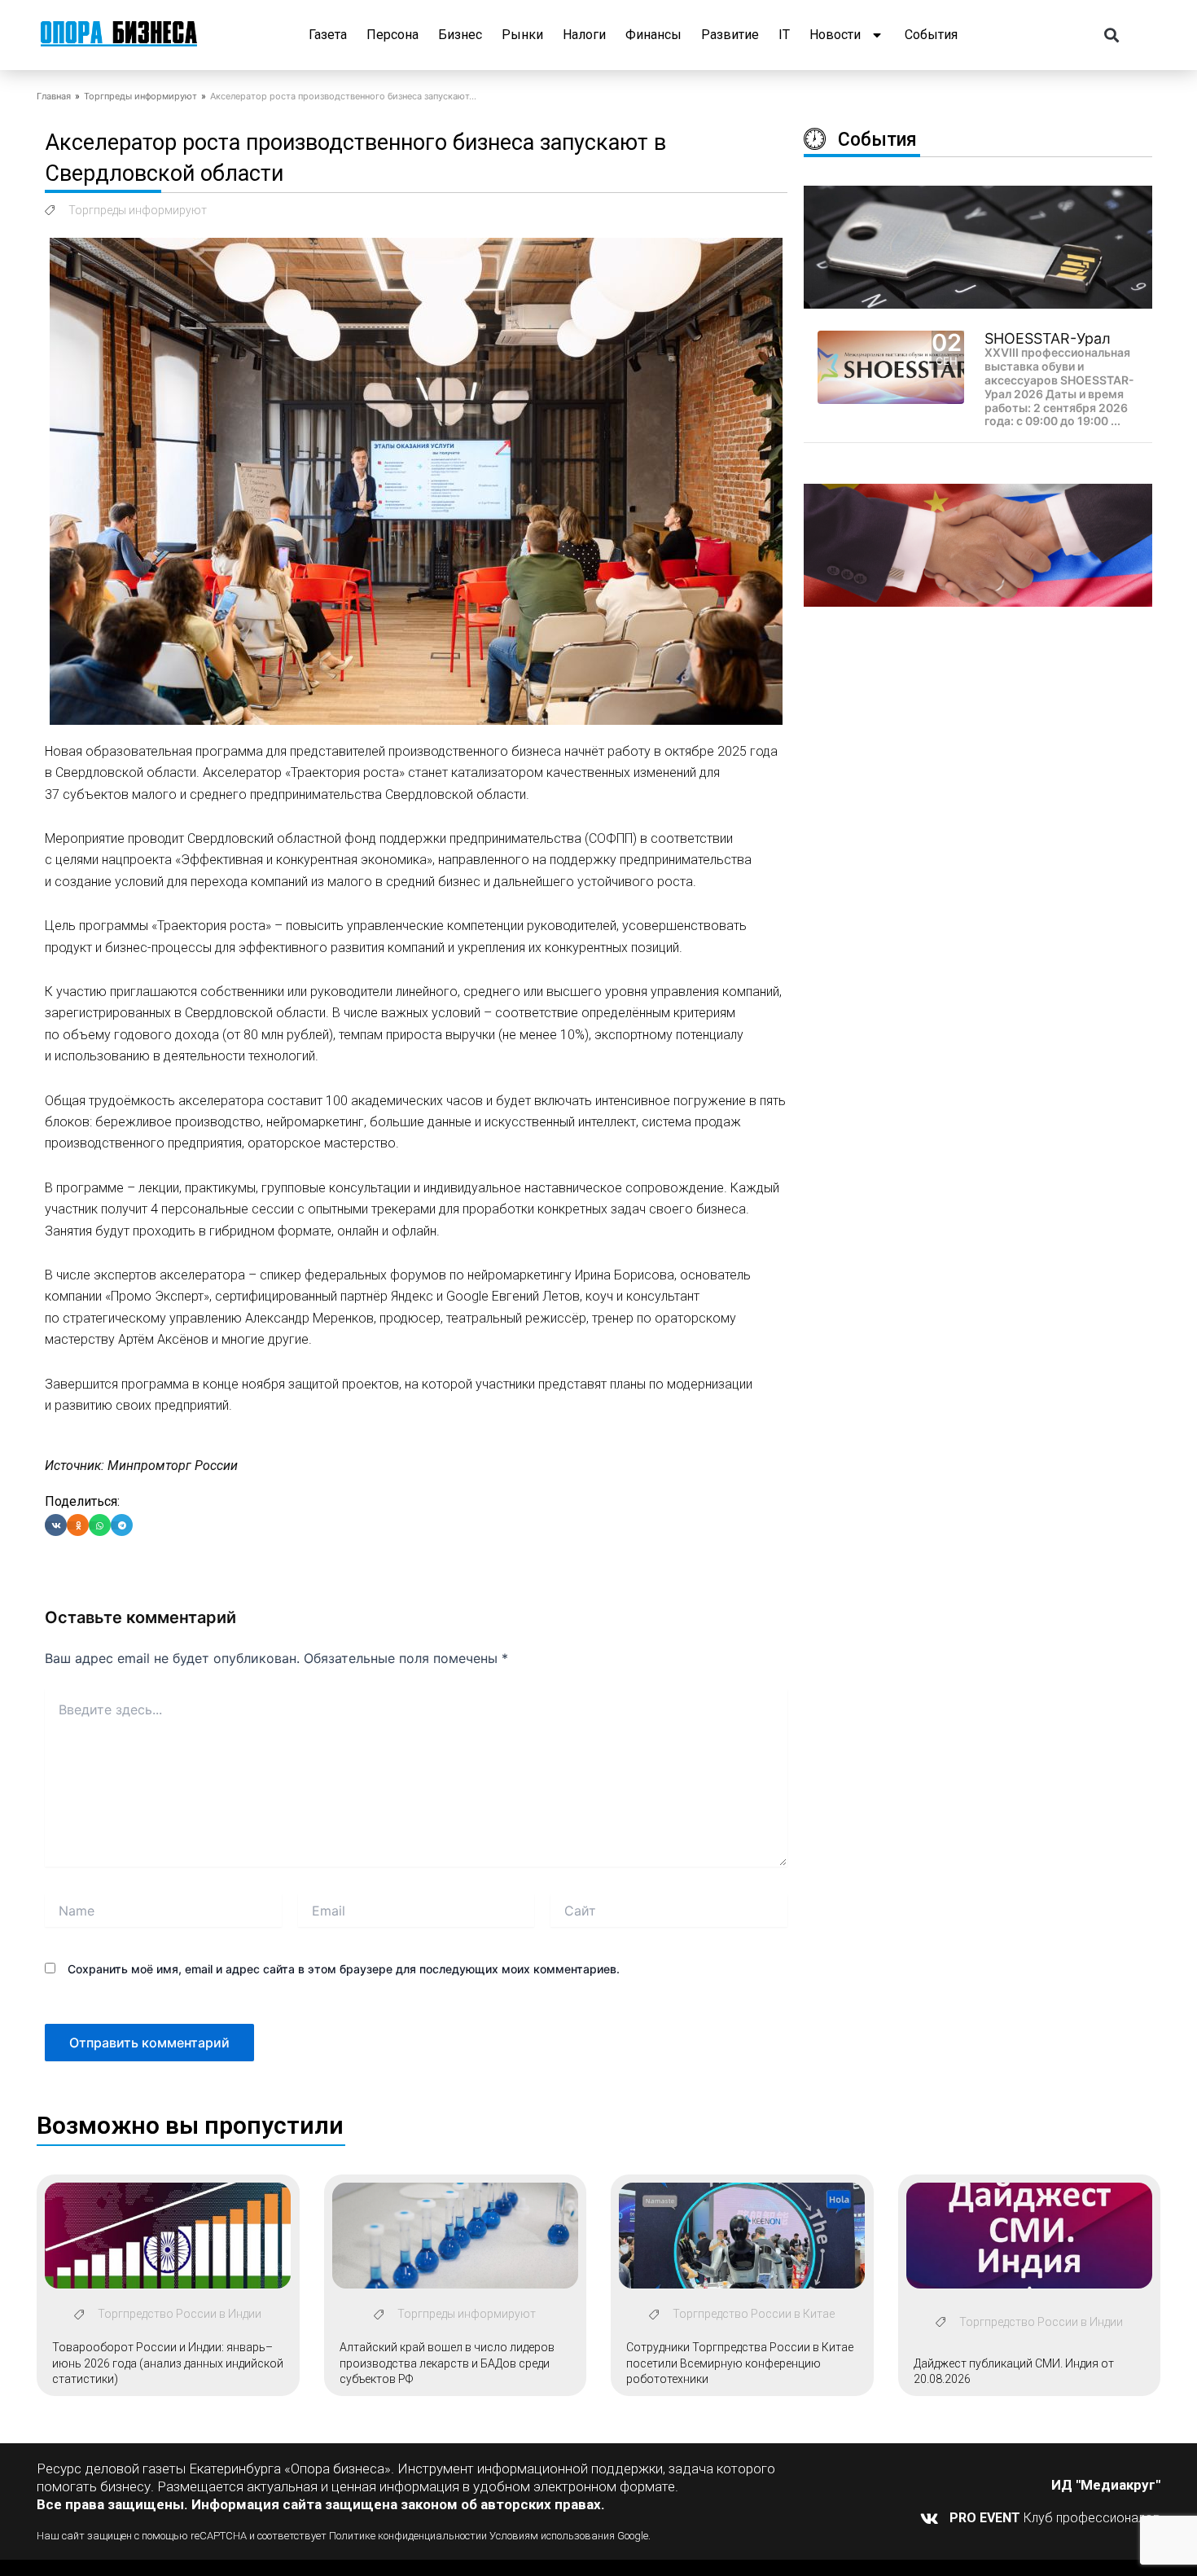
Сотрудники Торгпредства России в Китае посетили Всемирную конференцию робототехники (740, 2363)
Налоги (584, 35)
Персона (392, 35)
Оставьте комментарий (140, 1617)
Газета (328, 35)
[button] (1112, 35)
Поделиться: (82, 1501)
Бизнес (460, 35)
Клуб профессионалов (1055, 2518)
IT (784, 35)
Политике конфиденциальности (405, 2536)
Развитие (730, 35)
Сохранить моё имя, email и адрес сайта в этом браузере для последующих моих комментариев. (344, 1969)
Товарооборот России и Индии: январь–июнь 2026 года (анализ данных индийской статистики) (168, 2363)
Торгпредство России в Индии (180, 2314)
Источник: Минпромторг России (141, 1466)
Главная (54, 96)
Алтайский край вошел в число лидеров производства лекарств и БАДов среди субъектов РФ (447, 2363)
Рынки (522, 35)
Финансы (653, 35)
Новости (835, 35)
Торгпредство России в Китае (754, 2314)
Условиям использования (552, 2536)
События (931, 35)
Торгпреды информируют (140, 96)
